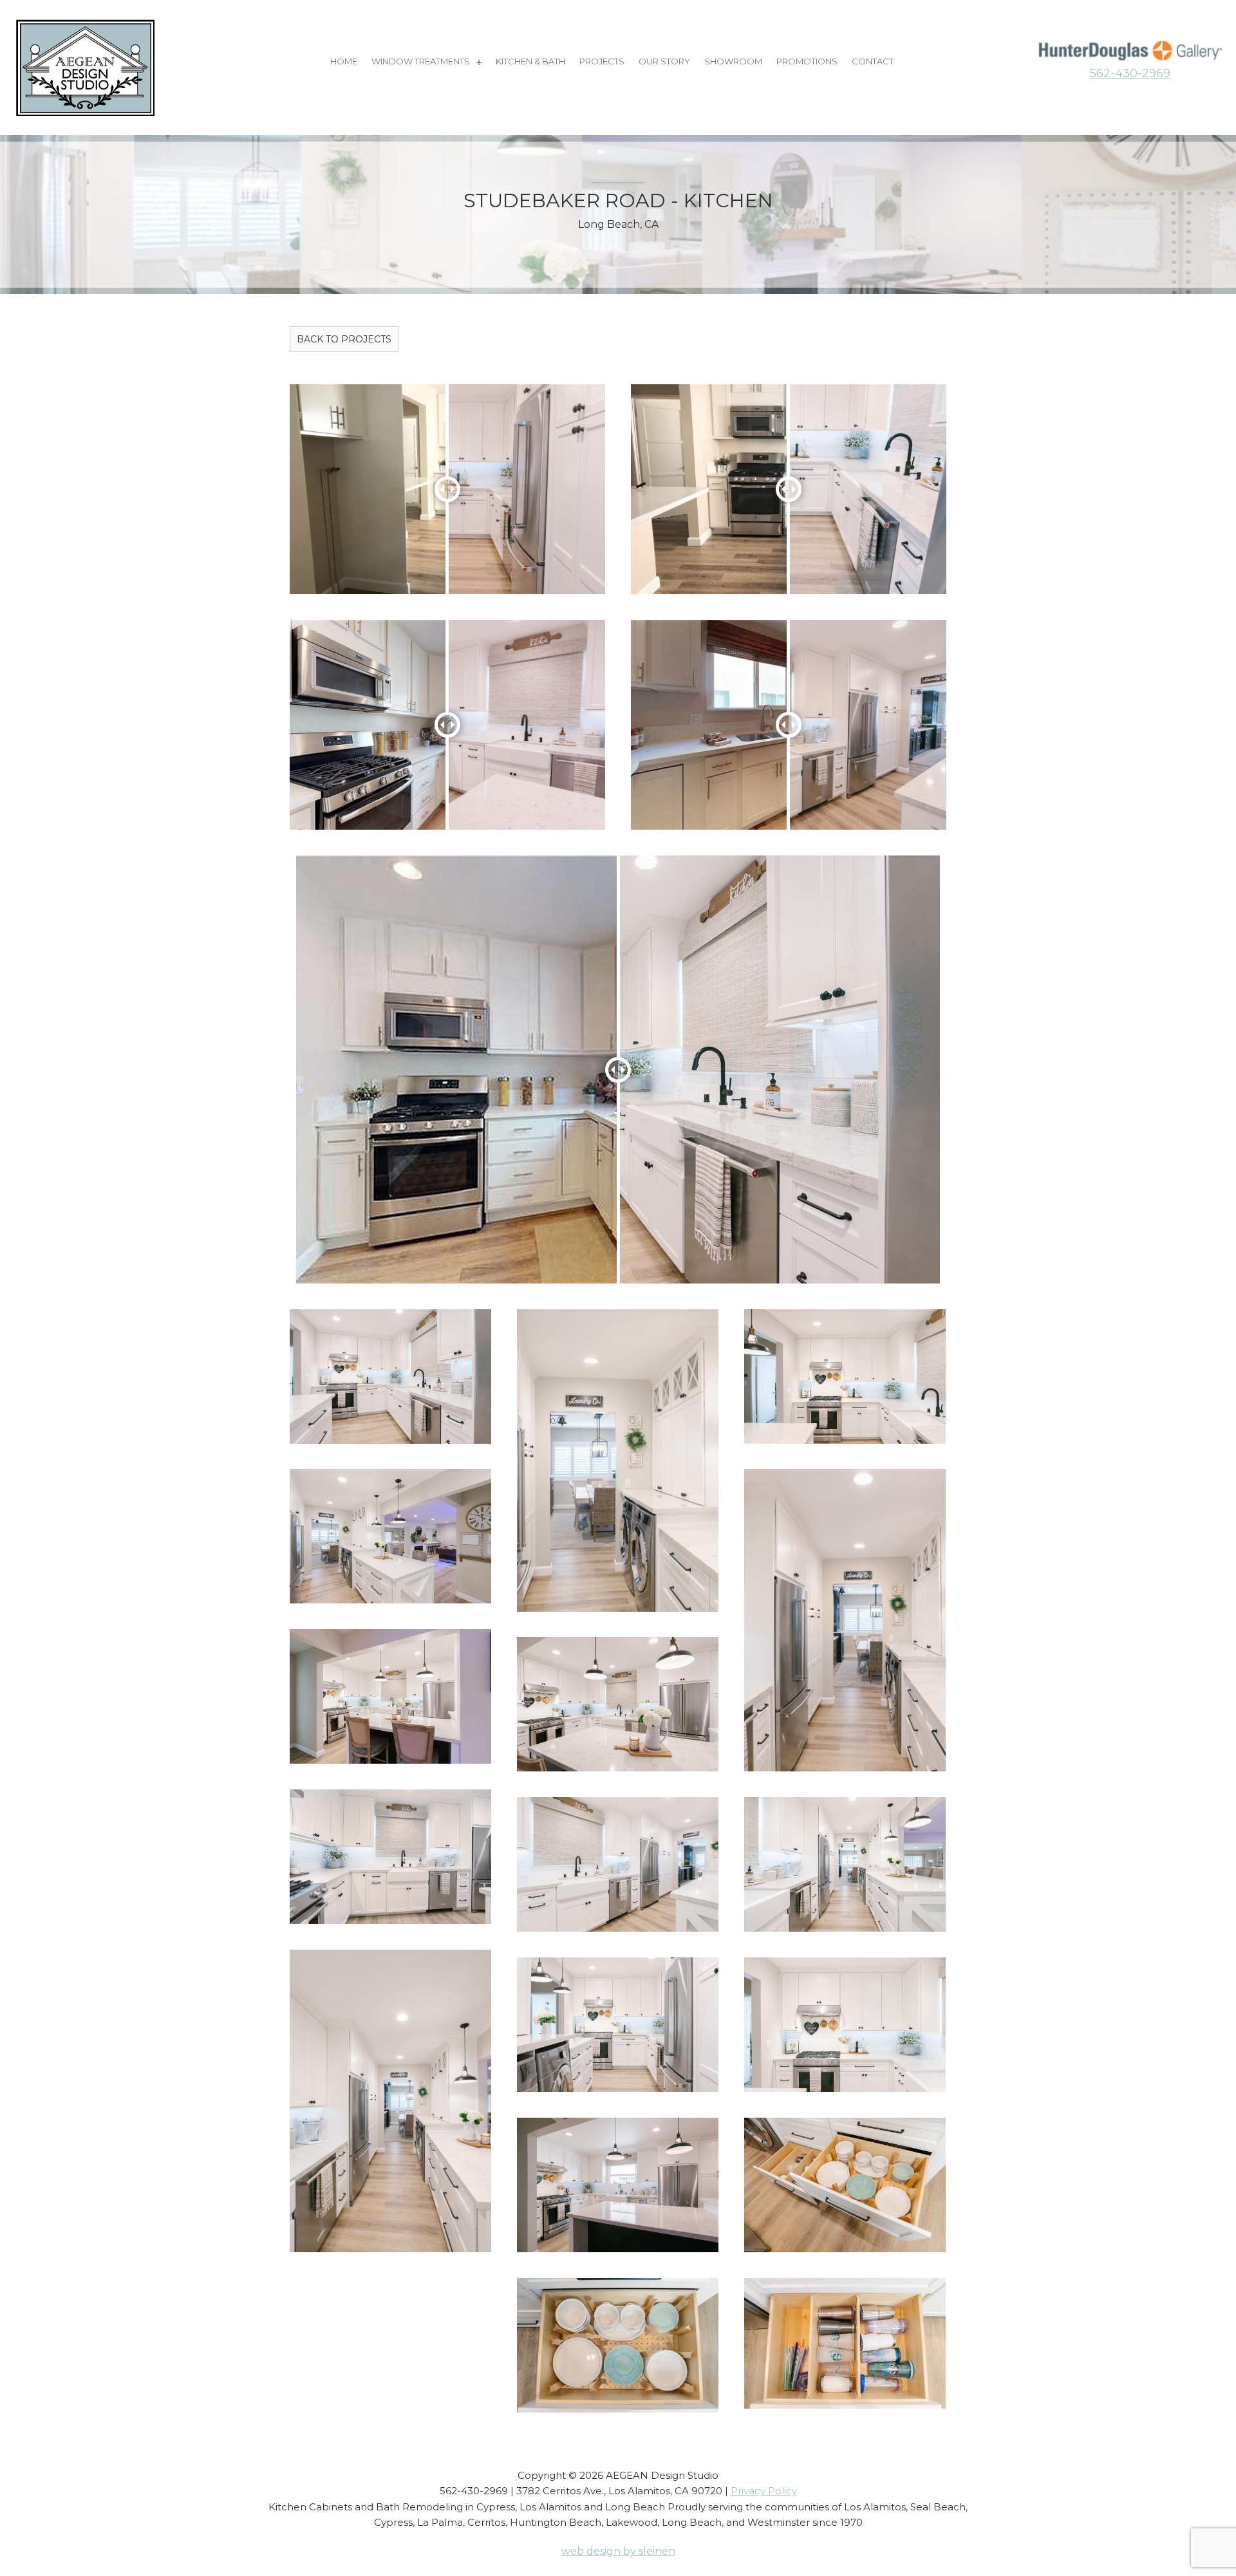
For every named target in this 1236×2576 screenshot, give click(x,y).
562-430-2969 (1130, 73)
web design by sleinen (618, 2551)
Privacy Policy (764, 2491)
